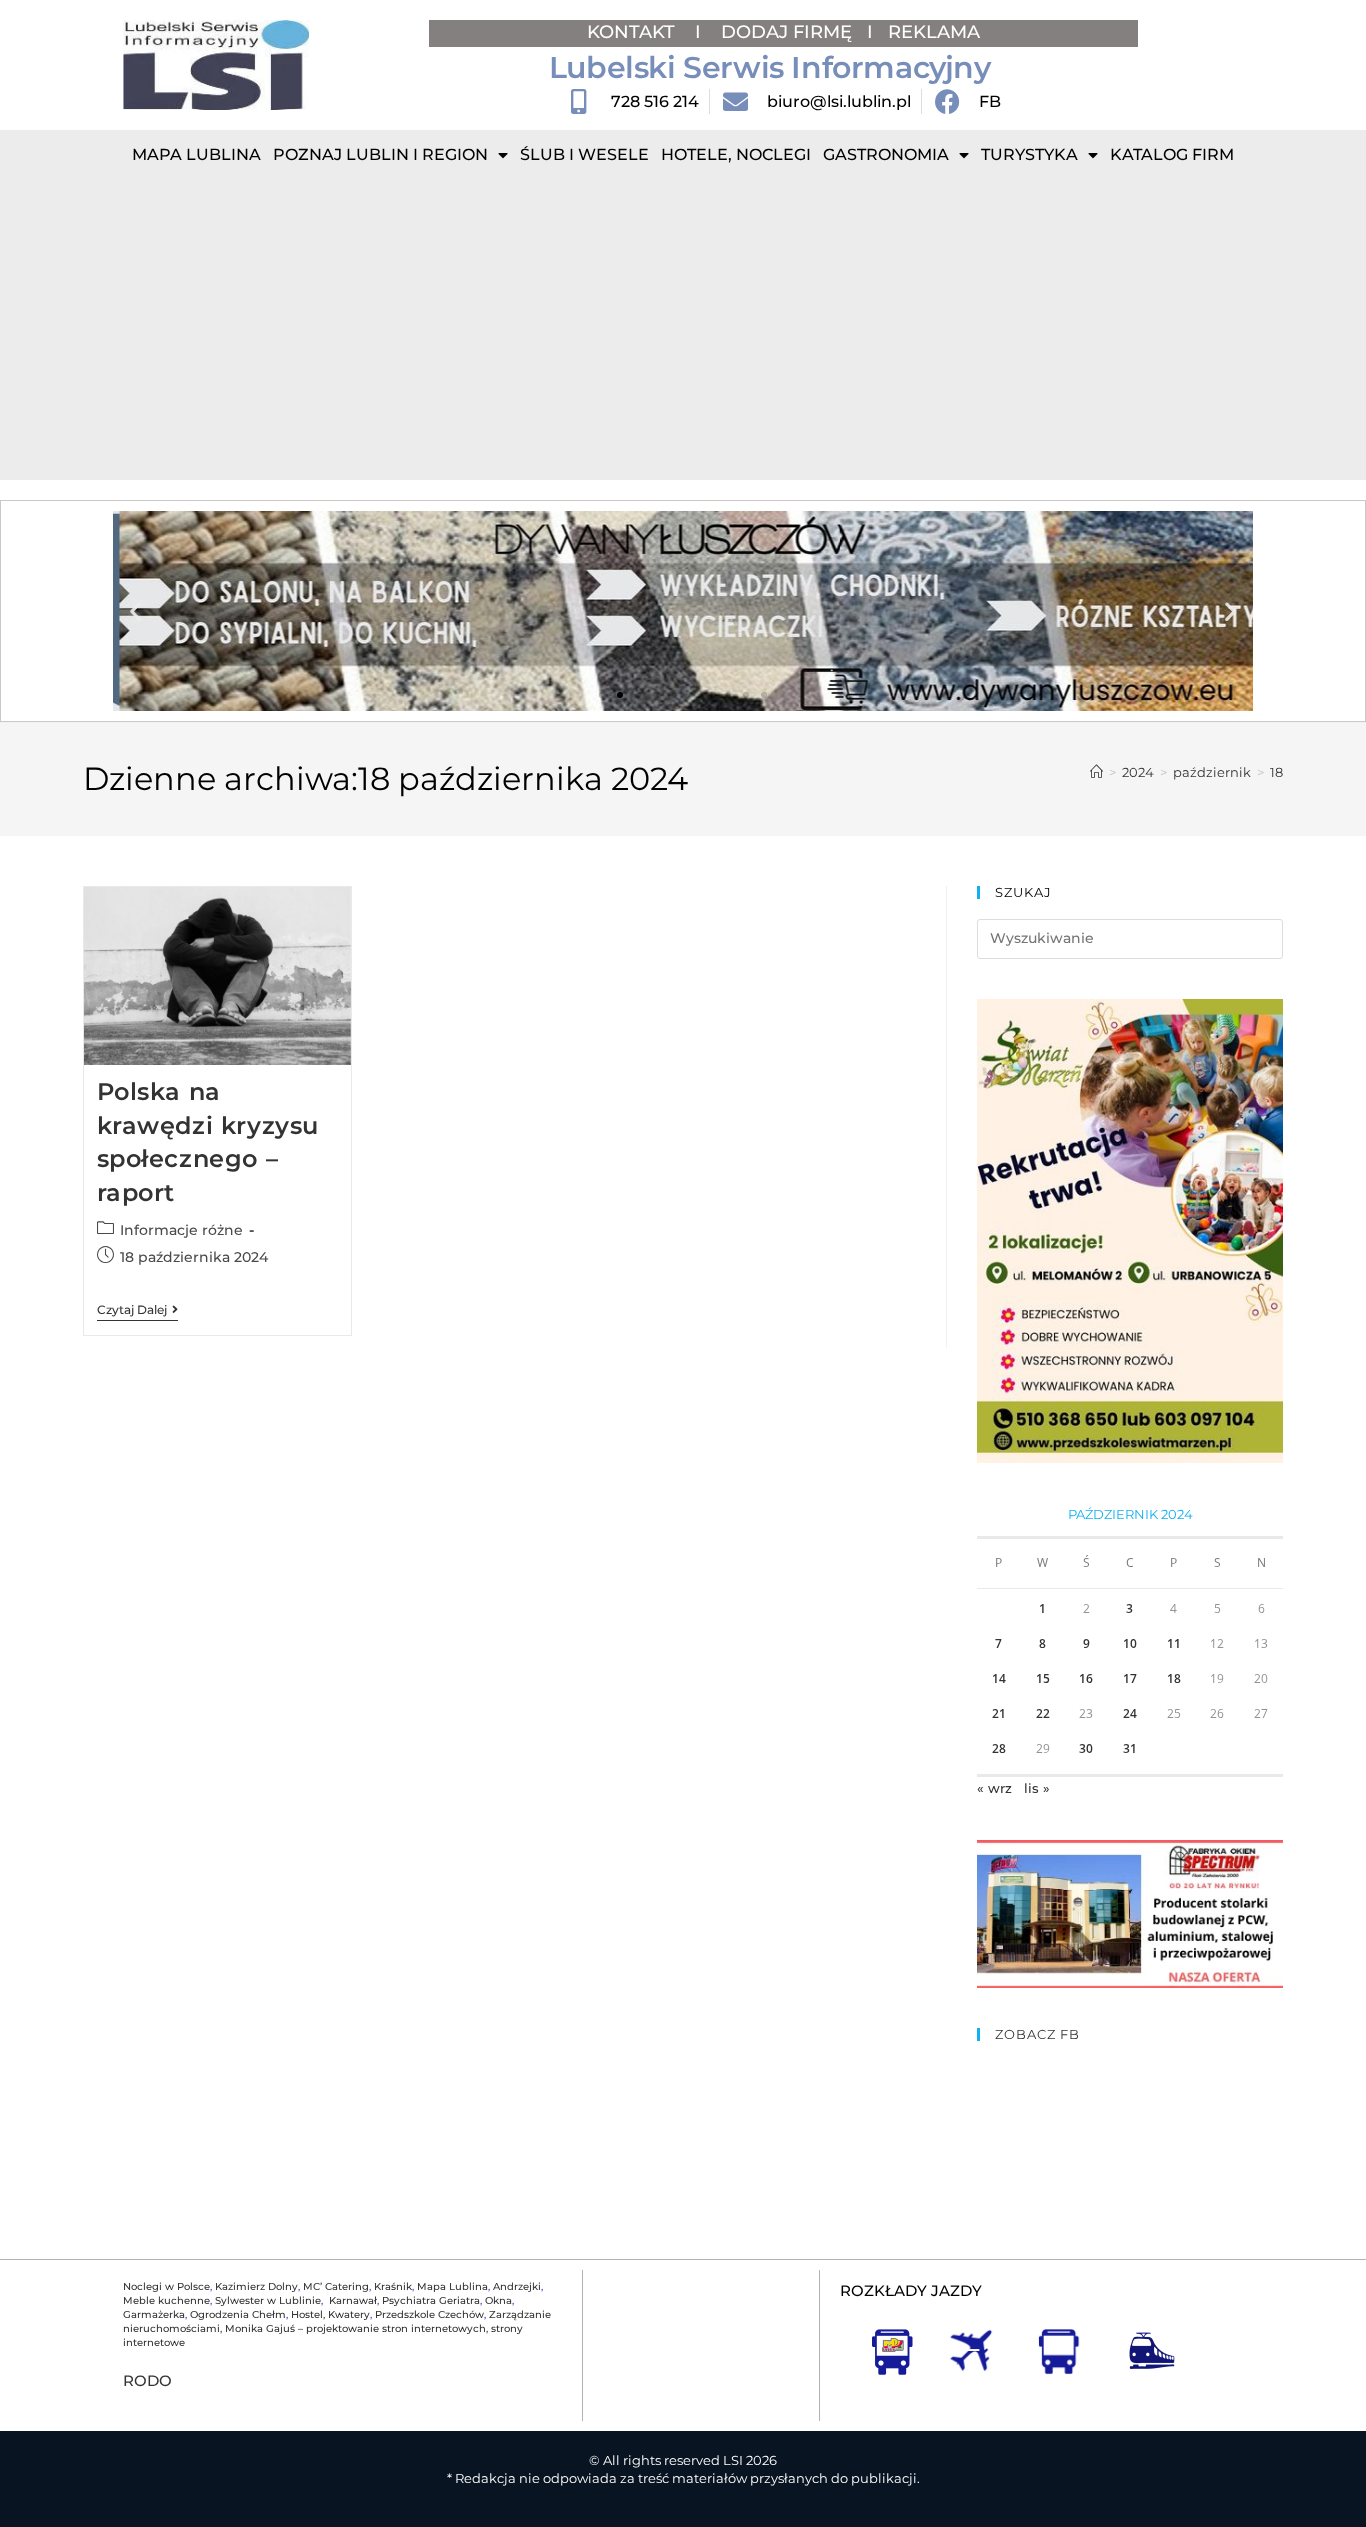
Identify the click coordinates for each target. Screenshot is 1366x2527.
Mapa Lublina (196, 154)
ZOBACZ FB (1037, 2034)
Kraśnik (393, 2286)
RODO (147, 2380)
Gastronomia (886, 154)
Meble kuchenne (166, 2300)
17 (1130, 1678)
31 (1130, 1748)
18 (1276, 772)
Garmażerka (154, 2314)
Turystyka (1029, 154)
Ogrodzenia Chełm (238, 2314)
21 (999, 1713)
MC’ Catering (336, 2286)
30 (1086, 1748)
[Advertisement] (683, 330)
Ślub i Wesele (584, 154)
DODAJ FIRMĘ (786, 32)
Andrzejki (517, 2286)
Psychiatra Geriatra (431, 2300)
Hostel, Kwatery (330, 2314)
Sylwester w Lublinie (268, 2300)
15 (1043, 1678)
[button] (135, 611)
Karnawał (351, 2300)
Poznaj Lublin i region (380, 154)
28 (999, 1748)
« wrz (994, 1788)
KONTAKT (633, 32)
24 (1130, 1713)
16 (1086, 1678)
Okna (498, 2300)
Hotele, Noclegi (736, 154)
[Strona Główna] (1096, 772)
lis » (1037, 1788)
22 (1043, 1713)
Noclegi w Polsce (166, 2286)
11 (1174, 1643)
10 (1130, 1643)
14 (999, 1678)
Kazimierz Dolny (256, 2286)
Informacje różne (181, 1230)
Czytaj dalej (137, 1310)
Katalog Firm (1172, 154)
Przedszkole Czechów (429, 2314)
